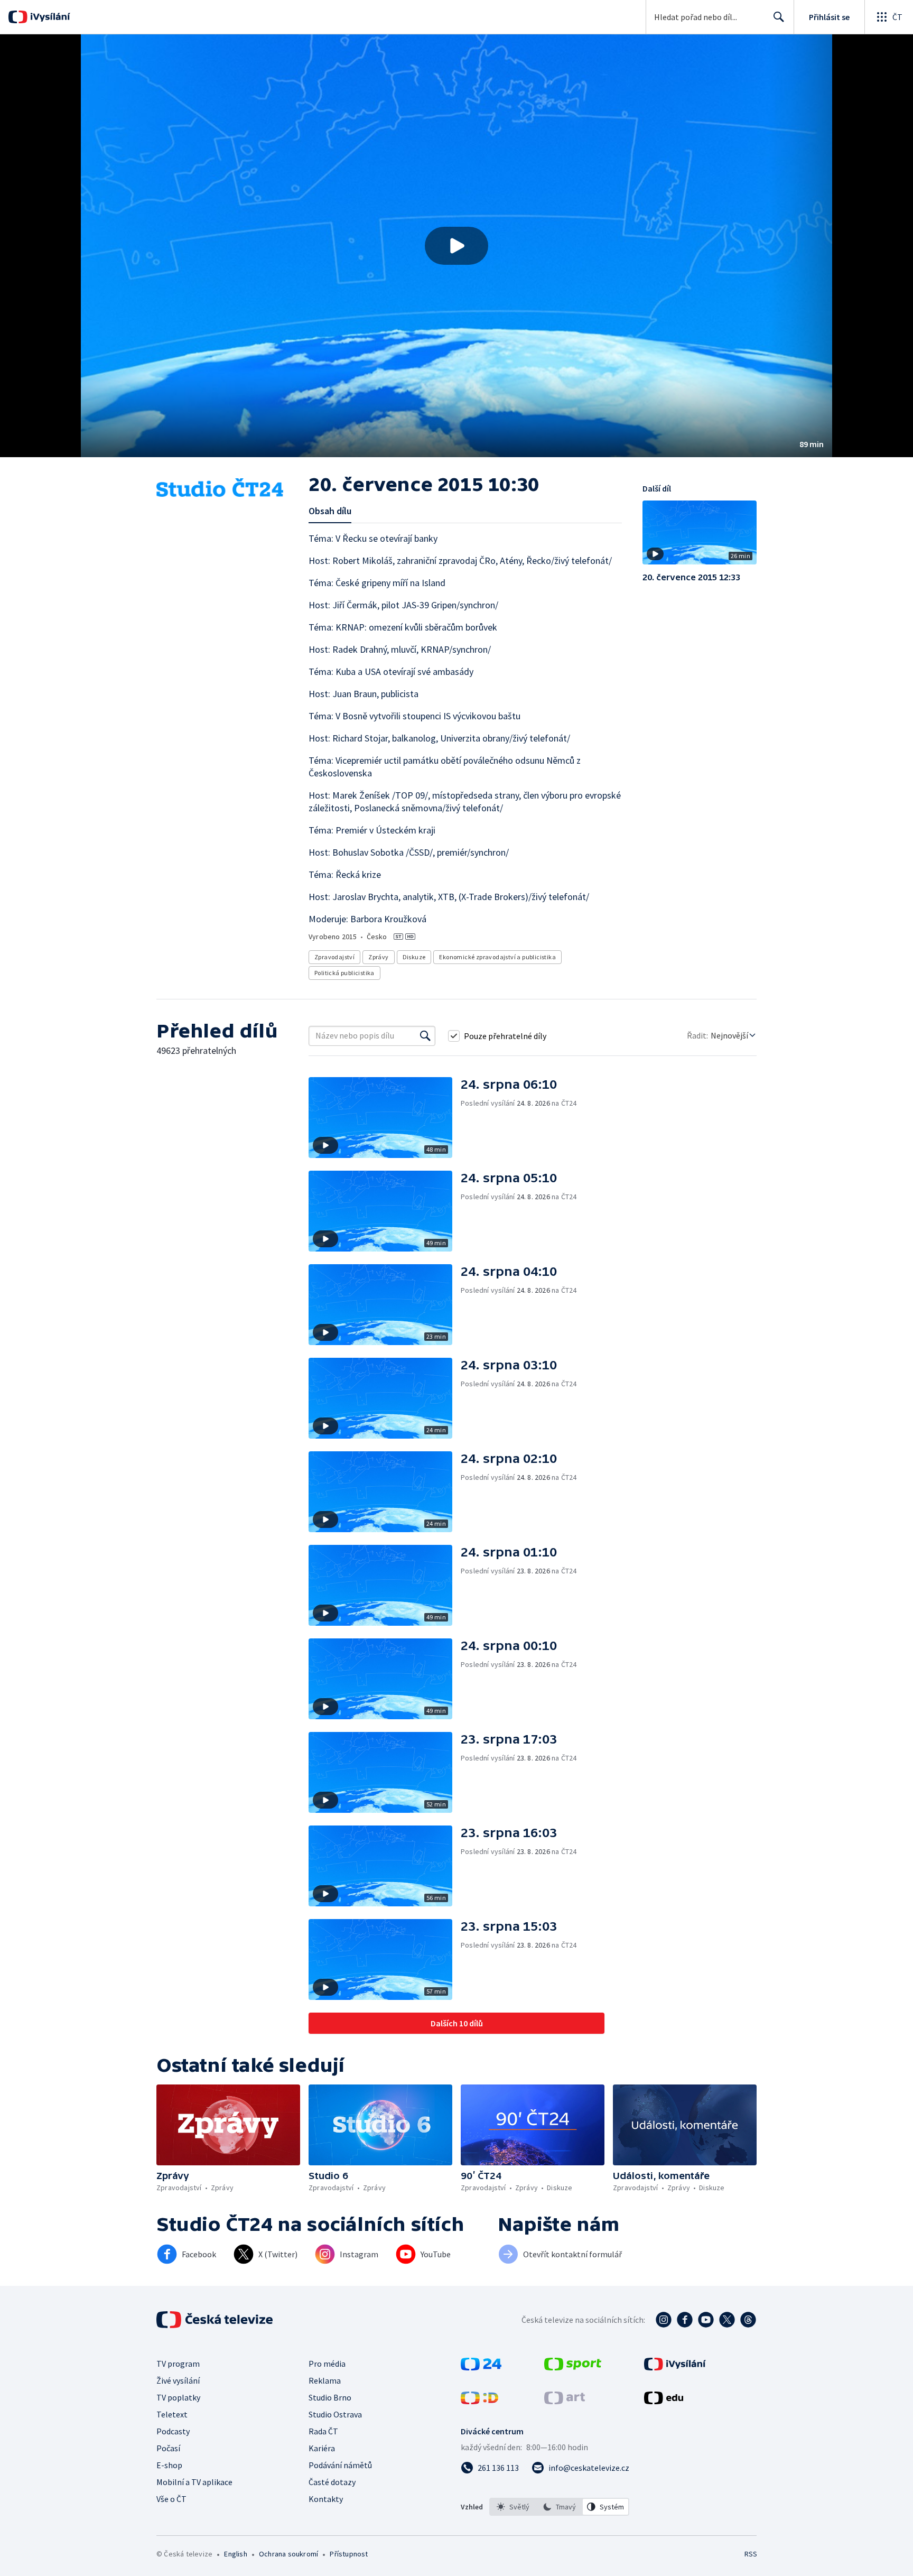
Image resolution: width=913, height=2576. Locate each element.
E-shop (169, 2465)
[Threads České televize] (748, 2320)
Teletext (172, 2414)
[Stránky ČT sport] (573, 2367)
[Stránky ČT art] (565, 2401)
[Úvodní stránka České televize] (216, 2320)
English (235, 2554)
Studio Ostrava (335, 2414)
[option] (513, 2507)
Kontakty (326, 2499)
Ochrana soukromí (288, 2554)
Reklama (325, 2380)
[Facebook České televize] (685, 2320)
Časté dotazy (332, 2482)
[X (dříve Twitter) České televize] (727, 2320)
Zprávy (378, 957)
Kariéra (322, 2448)
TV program (178, 2364)
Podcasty (173, 2431)
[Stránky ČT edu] (664, 2401)
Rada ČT (323, 2431)
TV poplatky (178, 2397)
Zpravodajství (334, 957)
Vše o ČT (171, 2499)
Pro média (327, 2364)
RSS (751, 2554)
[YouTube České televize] (706, 2320)
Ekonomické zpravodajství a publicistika (497, 957)
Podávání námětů (340, 2465)
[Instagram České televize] (664, 2320)
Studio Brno (330, 2397)
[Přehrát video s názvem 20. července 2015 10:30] (456, 246)
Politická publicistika (344, 973)
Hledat (779, 17)
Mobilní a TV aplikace (194, 2482)
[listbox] (559, 2507)
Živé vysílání (178, 2380)
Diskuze (414, 957)
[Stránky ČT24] (481, 2367)
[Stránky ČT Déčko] (479, 2401)
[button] (456, 246)
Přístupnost (349, 2554)
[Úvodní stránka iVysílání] (49, 17)
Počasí (168, 2448)
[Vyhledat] (425, 1036)
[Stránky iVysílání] (675, 2367)
